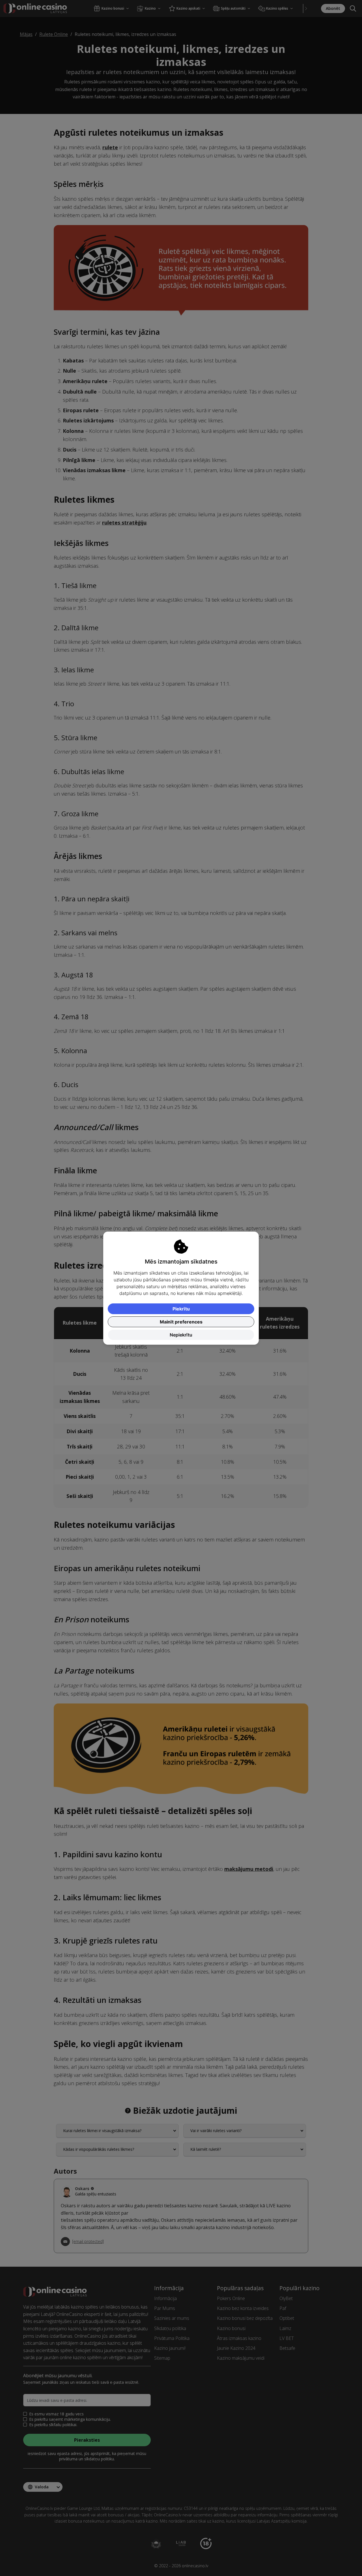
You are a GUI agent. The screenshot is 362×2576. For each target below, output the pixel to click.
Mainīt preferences (181, 1322)
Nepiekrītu (181, 1335)
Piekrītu (181, 1309)
